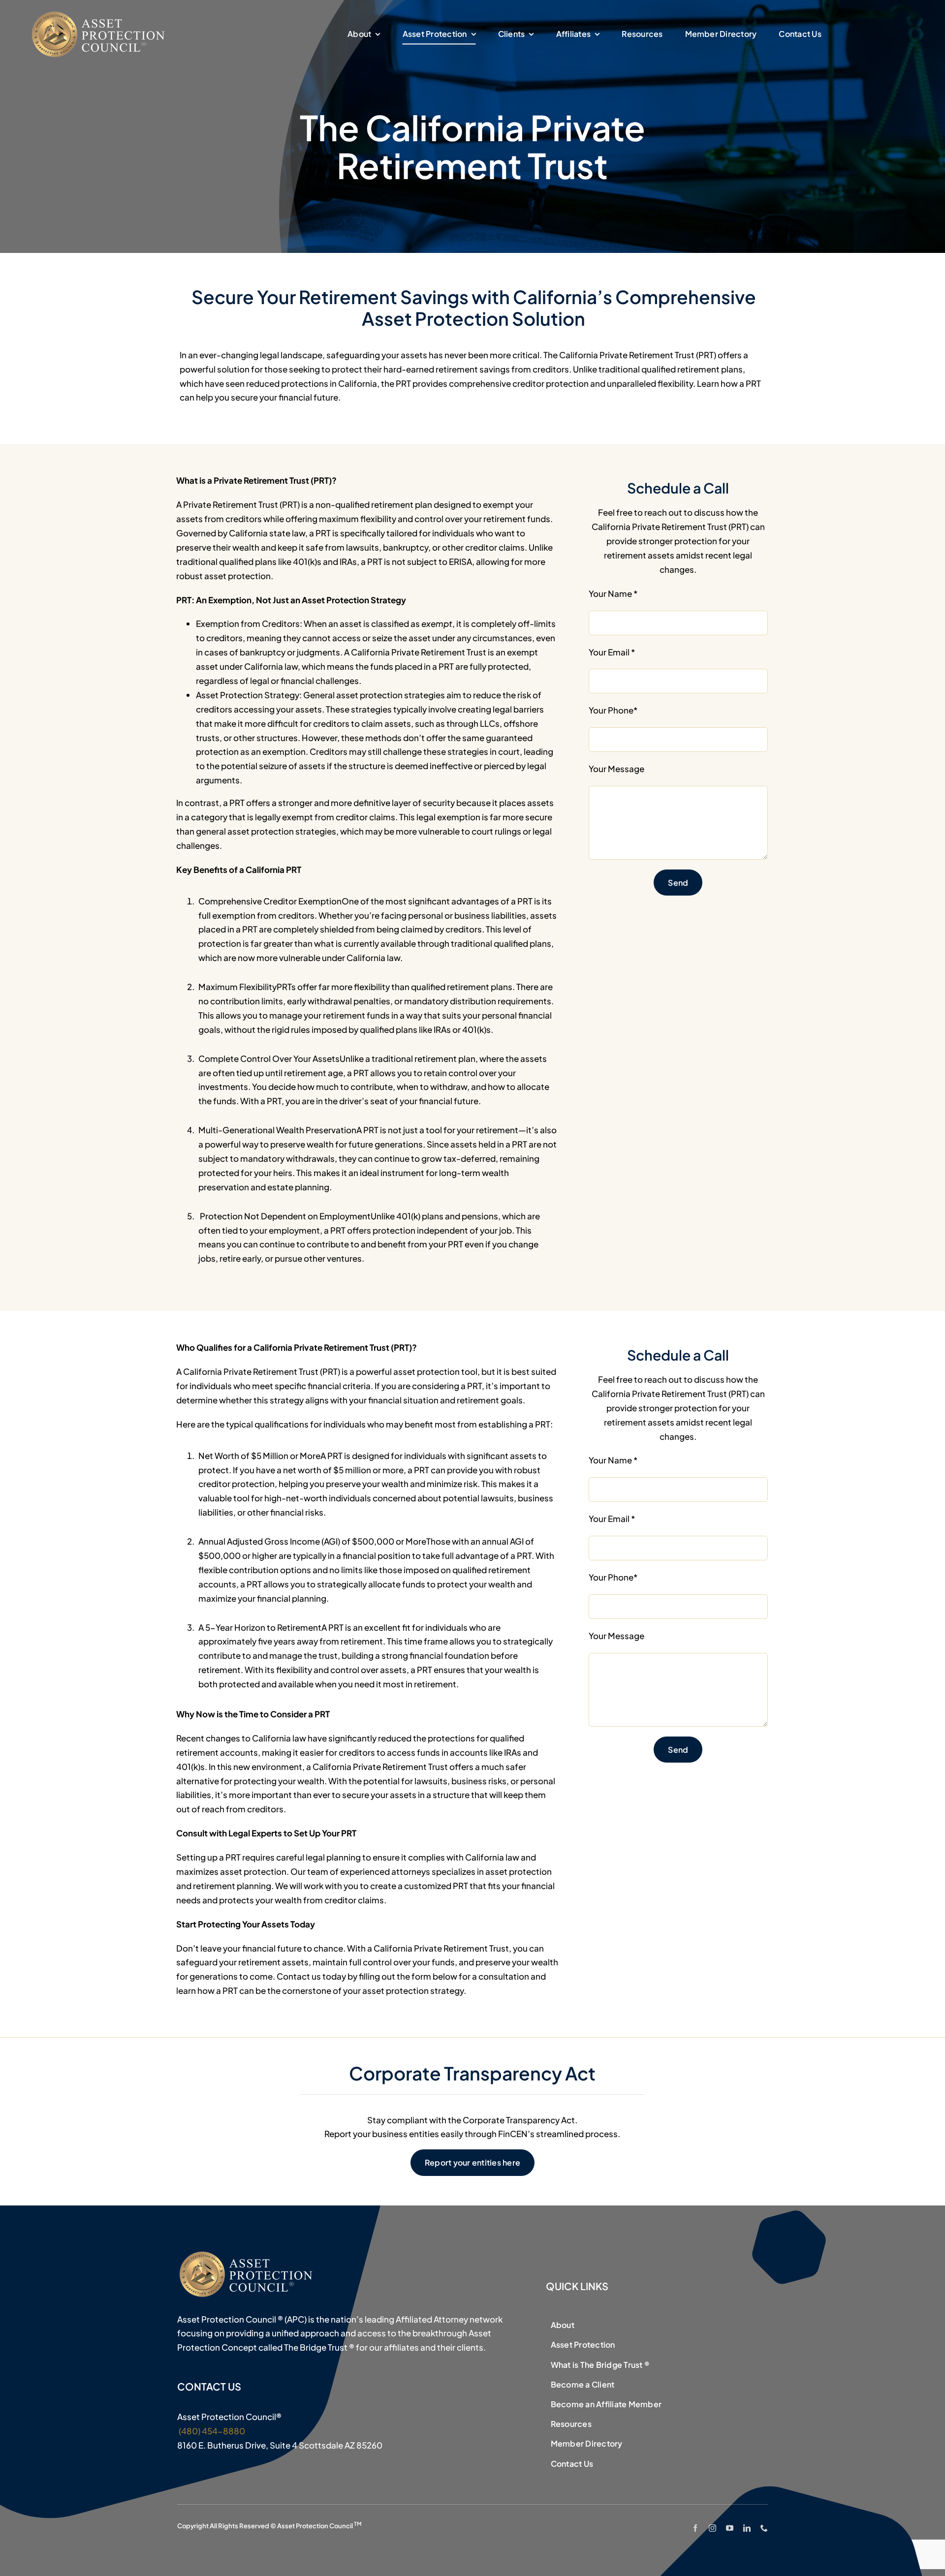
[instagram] (712, 2528)
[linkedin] (747, 2528)
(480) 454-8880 (211, 2431)
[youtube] (730, 2528)
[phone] (764, 2528)
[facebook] (695, 2528)
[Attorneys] (100, 14)
